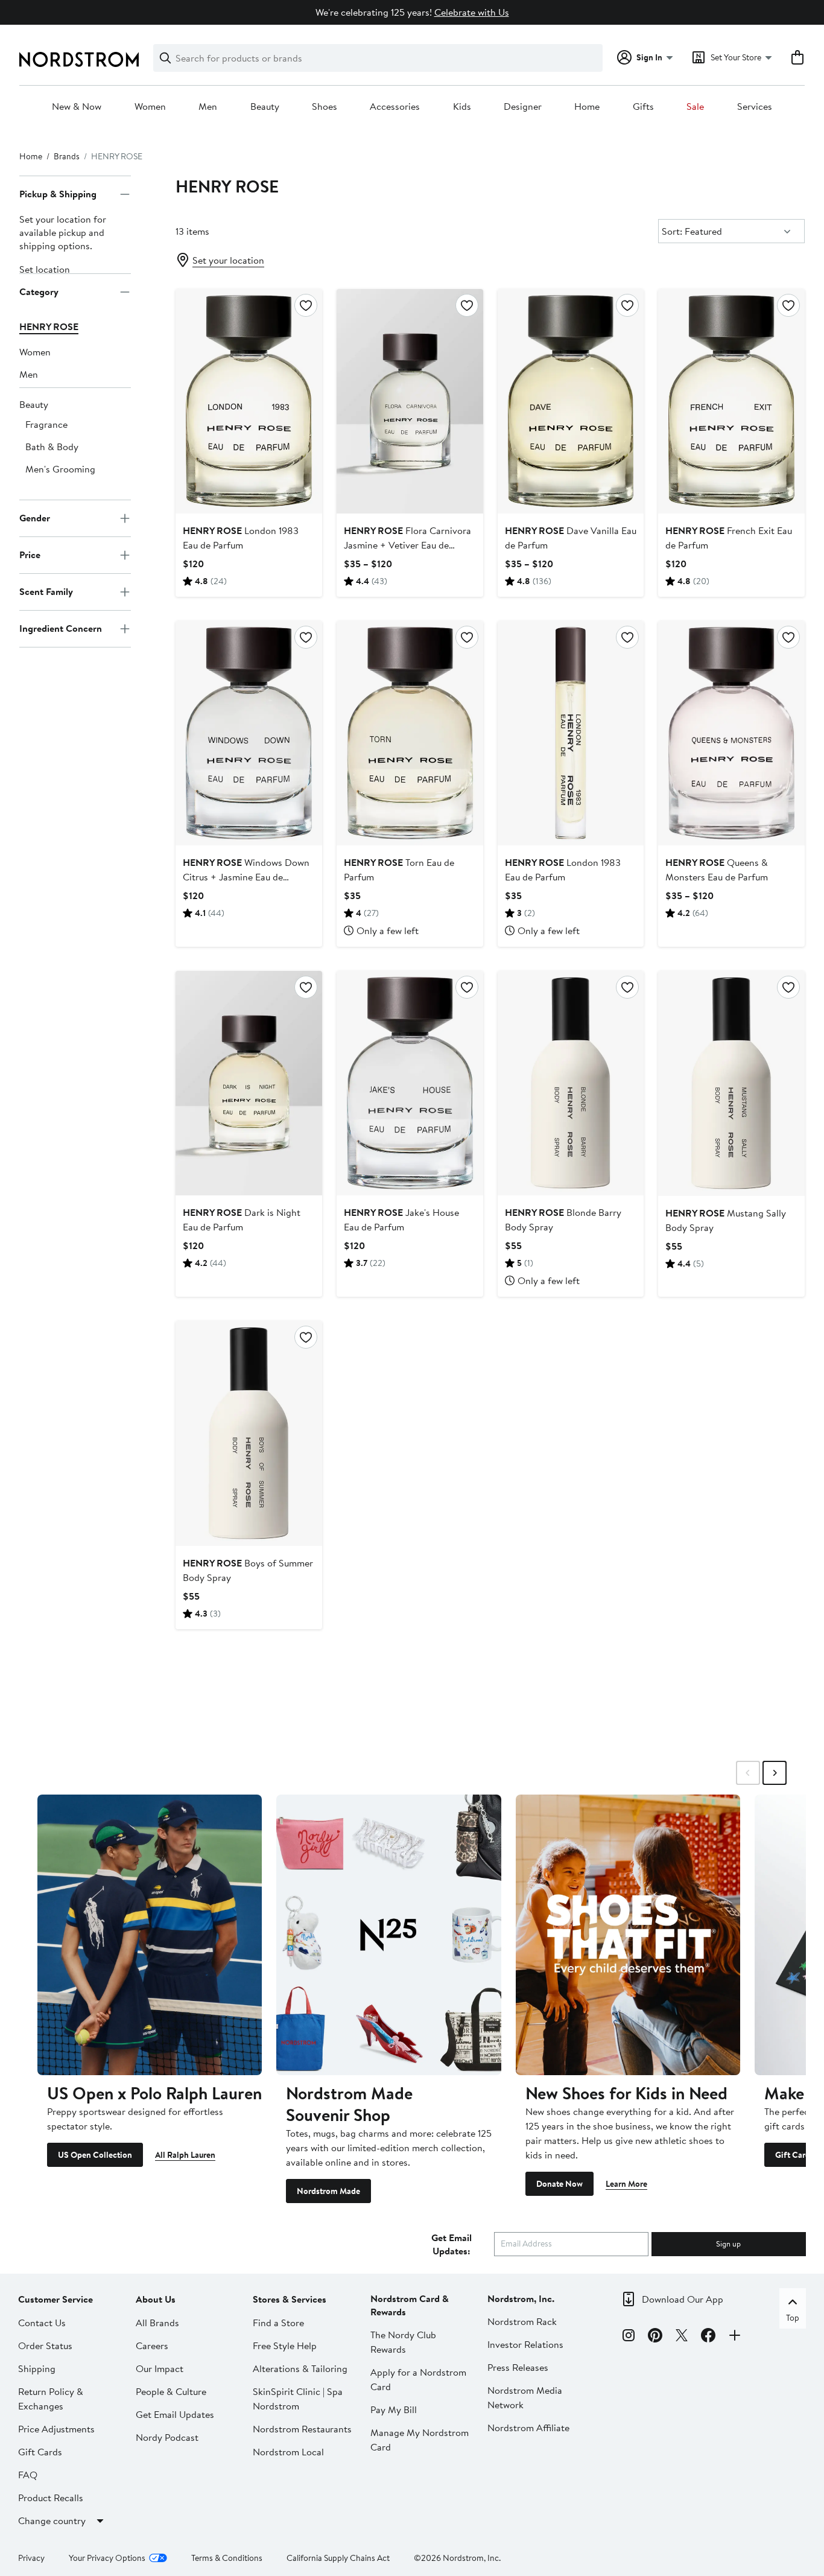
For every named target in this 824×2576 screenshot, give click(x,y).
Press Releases (518, 2367)
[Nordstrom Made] (388, 1935)
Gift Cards (40, 2452)
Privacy (31, 2558)
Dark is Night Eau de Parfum (242, 1220)
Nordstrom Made (328, 2191)
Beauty (265, 107)
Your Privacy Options (107, 2558)
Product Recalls (51, 2498)
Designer (523, 107)
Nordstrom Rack (522, 2321)
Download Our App (683, 2299)
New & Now (77, 107)
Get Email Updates (175, 2414)
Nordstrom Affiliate (528, 2428)
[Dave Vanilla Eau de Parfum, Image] (571, 401)
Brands (67, 156)
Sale (695, 107)
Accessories (395, 107)
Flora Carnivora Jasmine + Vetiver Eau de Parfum (407, 545)
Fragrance (46, 424)
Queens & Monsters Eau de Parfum (717, 870)
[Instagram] (629, 2337)
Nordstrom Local (288, 2452)
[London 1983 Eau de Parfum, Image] (249, 401)
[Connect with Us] (735, 2337)
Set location (45, 269)
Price (30, 555)
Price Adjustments (56, 2429)
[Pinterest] (655, 2337)
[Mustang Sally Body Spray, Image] (731, 1083)
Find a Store (278, 2323)
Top (793, 2318)
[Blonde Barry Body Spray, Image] (571, 1083)
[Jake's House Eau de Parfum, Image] (410, 1083)
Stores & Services (290, 2299)
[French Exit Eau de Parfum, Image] (731, 401)
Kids (462, 107)
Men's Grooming (60, 469)
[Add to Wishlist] (306, 305)
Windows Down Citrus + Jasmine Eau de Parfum (246, 877)
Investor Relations (525, 2344)
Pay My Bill (394, 2409)
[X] (682, 2337)
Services (755, 107)
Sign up (728, 2244)
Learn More (626, 2184)
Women (150, 107)
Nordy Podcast (167, 2437)
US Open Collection (95, 2155)
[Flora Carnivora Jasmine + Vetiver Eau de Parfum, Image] (410, 401)
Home (587, 107)
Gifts (643, 107)
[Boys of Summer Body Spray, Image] (249, 1433)
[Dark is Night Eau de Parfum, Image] (249, 1083)
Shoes (325, 107)
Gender (35, 518)
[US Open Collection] (150, 1935)
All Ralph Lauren (185, 2155)
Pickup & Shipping (58, 194)
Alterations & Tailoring (300, 2368)
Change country (52, 2520)
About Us (156, 2299)
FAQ (28, 2475)
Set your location (228, 260)
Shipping (37, 2368)
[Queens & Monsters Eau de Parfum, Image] (731, 733)
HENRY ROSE (49, 326)
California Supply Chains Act (338, 2558)
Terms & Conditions (227, 2558)
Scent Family (46, 592)
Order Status (45, 2345)
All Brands (157, 2323)
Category (39, 292)
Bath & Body (52, 447)
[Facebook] (708, 2337)
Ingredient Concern (61, 629)
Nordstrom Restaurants (302, 2429)
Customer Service (55, 2299)
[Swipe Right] (775, 1773)
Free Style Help (285, 2345)
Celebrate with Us (472, 12)
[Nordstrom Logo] (79, 59)
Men (208, 107)
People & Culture (171, 2391)
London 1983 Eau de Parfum (241, 538)
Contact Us (42, 2323)
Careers (152, 2345)
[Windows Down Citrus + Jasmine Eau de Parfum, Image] (249, 733)
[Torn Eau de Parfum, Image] (410, 733)
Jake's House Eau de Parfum (401, 1220)
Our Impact (160, 2368)
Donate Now (559, 2184)
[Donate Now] (628, 1935)
